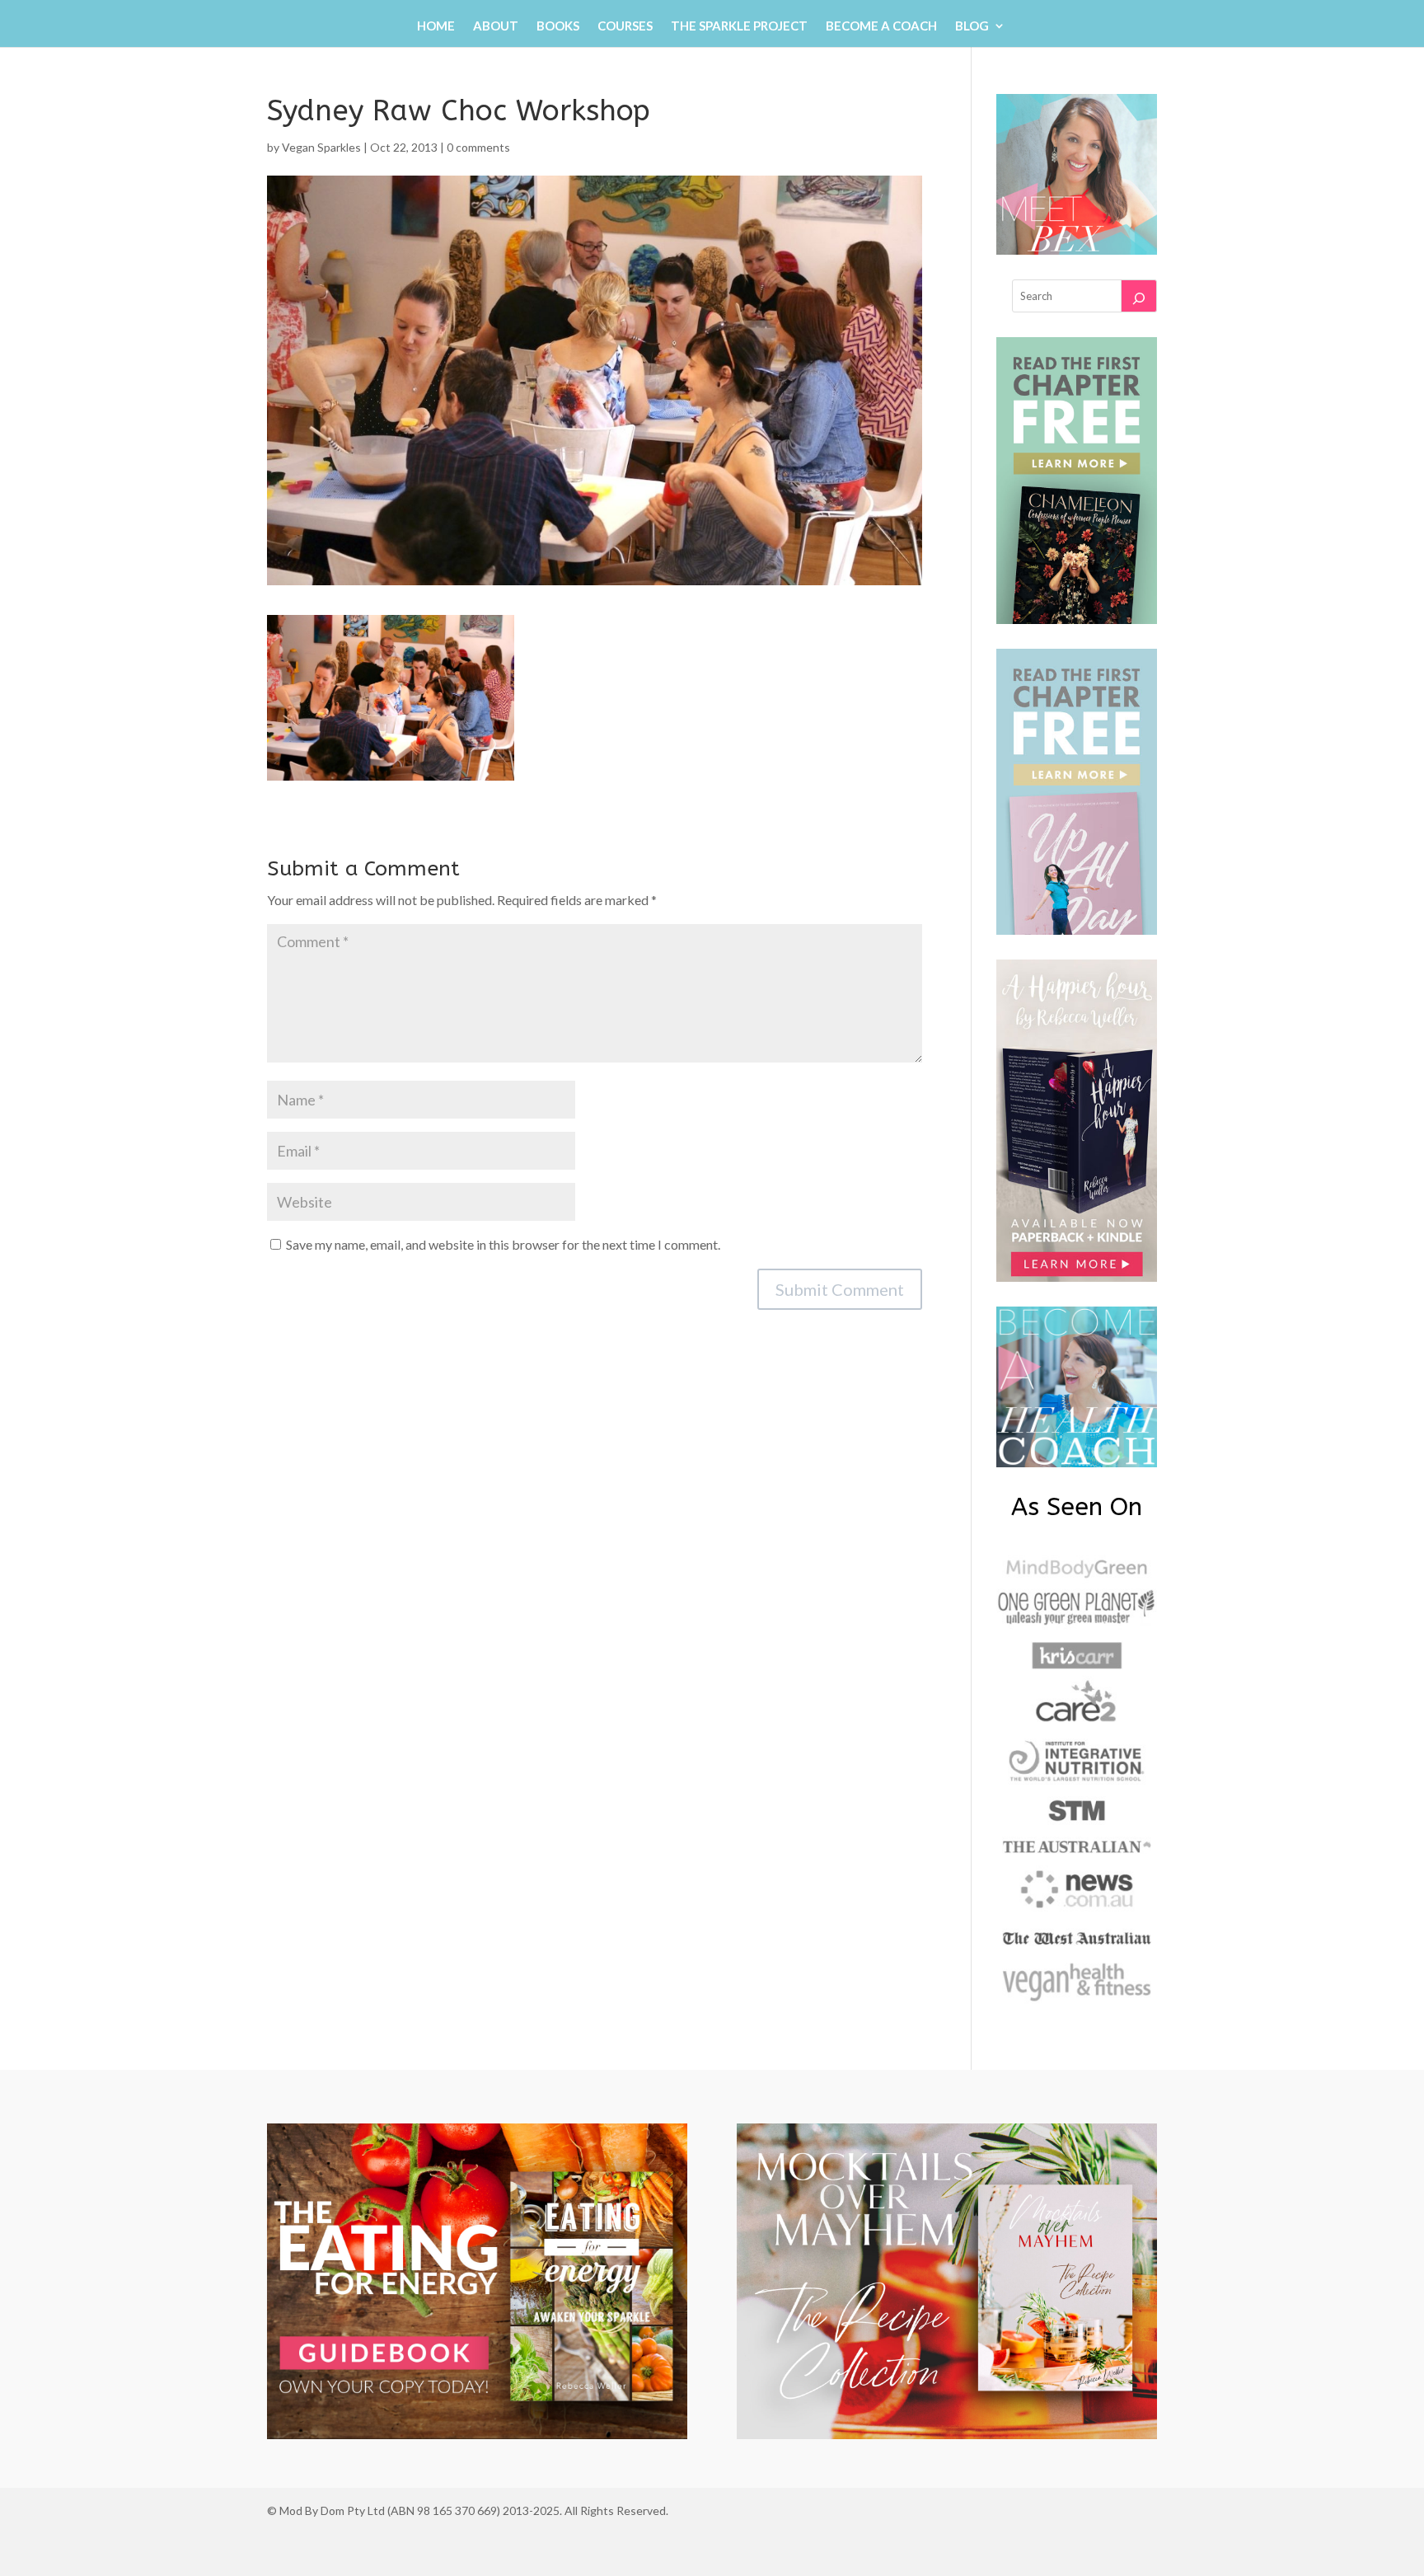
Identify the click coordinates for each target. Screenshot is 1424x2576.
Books (558, 26)
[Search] (1139, 296)
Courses (625, 26)
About (496, 26)
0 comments (478, 147)
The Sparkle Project (739, 26)
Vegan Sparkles (321, 147)
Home (436, 26)
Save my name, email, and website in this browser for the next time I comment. (503, 1244)
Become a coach (881, 26)
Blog (972, 26)
